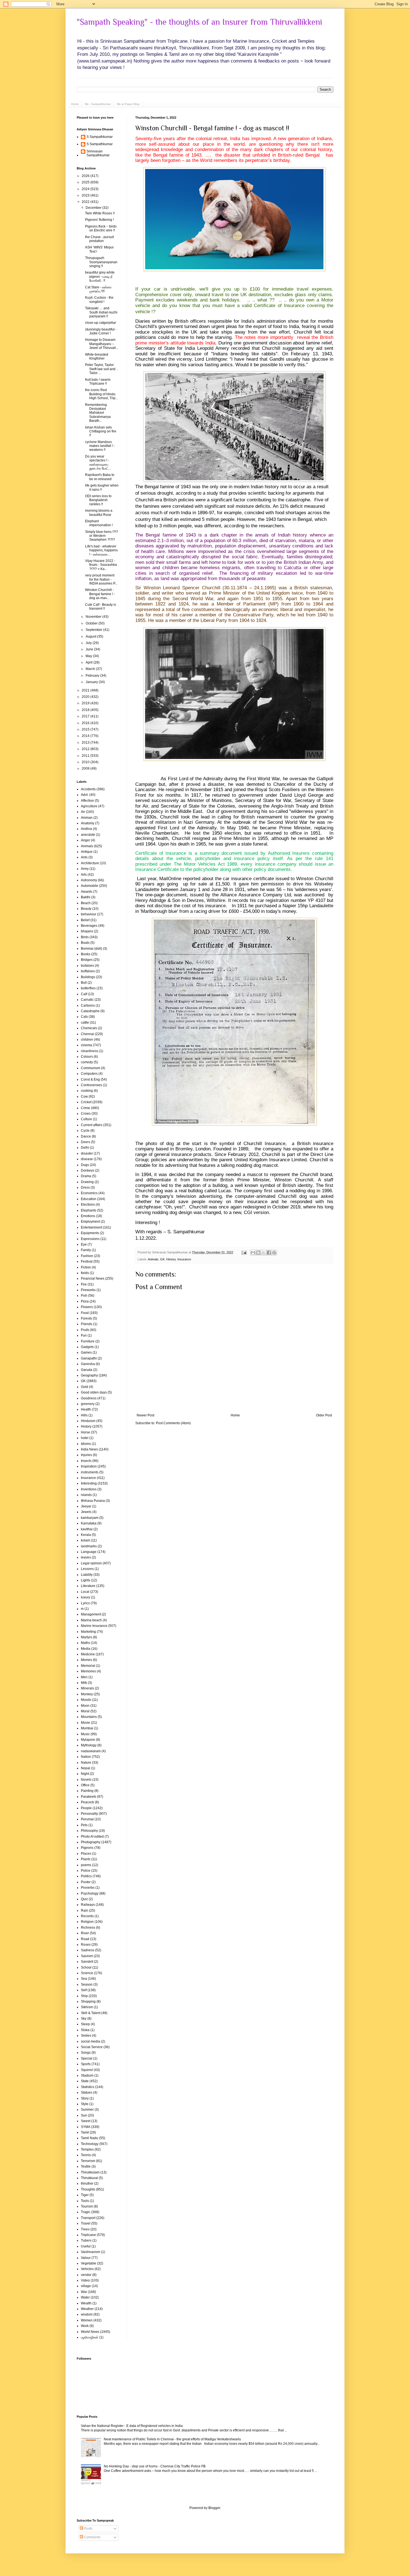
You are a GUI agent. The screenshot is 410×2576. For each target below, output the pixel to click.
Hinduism (88, 1421)
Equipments (90, 1233)
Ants (84, 857)
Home (75, 104)
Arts (84, 875)
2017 (86, 716)
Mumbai (87, 1728)
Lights (85, 1580)
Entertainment (91, 1227)
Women (87, 2320)
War (84, 2292)
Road (85, 1939)
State (85, 2081)
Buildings (88, 977)
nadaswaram (91, 1751)
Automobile (90, 886)
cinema (86, 1045)
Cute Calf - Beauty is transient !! (101, 607)
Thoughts (88, 2189)
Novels (86, 1780)
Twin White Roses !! (100, 213)
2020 (86, 697)
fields (85, 1273)
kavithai (87, 1529)
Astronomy (89, 880)
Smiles (86, 2036)
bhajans (87, 931)
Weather (87, 2309)
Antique (87, 852)
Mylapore (88, 1740)
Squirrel (87, 2070)
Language (89, 1552)
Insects (86, 1461)
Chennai (87, 1034)
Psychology (90, 1893)
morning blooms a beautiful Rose (99, 513)
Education (89, 1199)
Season (87, 1984)
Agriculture (89, 806)
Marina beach (91, 1620)
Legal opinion (91, 1563)
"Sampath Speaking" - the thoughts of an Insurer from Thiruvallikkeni (199, 22)
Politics (86, 1876)
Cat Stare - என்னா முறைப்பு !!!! (98, 289)
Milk (84, 1683)
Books (86, 954)
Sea (84, 1979)
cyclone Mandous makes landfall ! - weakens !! (100, 446)
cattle (85, 1023)
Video (85, 2280)
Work (85, 2326)
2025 (86, 182)
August (91, 636)
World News (90, 2332)
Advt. (85, 795)
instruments (90, 1472)
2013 (86, 743)
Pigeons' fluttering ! (99, 220)
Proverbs (88, 1888)
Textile (86, 2166)
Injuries (86, 1455)
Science (87, 1973)
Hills (84, 1415)
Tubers (86, 2240)
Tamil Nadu (90, 2138)
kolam (85, 1540)
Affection (87, 801)
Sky (84, 2019)
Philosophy (89, 1831)
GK (162, 1259)
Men (84, 1677)
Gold (85, 1387)
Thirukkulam (90, 2172)
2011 (86, 756)
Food (85, 1313)
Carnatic (87, 1000)
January (92, 682)
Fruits (85, 1330)
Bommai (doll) (91, 949)
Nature (86, 1763)
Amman (87, 818)
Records (87, 1916)
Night (85, 1774)
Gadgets (87, 1347)
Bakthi (86, 897)
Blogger (214, 2508)
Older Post (324, 1415)
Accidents (88, 789)
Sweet (86, 2121)
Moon (85, 1706)
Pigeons (87, 1848)
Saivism (87, 1956)
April (90, 662)
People (86, 1808)
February (93, 676)
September (94, 630)
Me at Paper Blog (128, 104)
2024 (86, 189)
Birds (85, 937)
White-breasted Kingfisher (97, 356)
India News (89, 1449)
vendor (86, 2275)
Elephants (89, 1210)
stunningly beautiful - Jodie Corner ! (101, 331)
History (171, 1259)
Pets (84, 1825)
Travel (86, 2223)
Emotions (88, 1216)
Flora (85, 1301)
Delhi (85, 1148)
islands (86, 1495)
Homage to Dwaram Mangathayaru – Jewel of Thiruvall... (102, 344)
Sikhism (87, 2007)
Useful (86, 2246)
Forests (86, 1318)
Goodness (89, 1398)
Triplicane (88, 2235)
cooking (87, 1091)
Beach (86, 903)
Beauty (86, 909)
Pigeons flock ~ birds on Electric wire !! (101, 228)
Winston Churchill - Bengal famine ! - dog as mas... (100, 594)
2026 (86, 176)
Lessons (87, 1569)
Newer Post (145, 1415)
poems (86, 1865)
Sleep (85, 2024)
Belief (85, 920)
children (87, 1040)
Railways (88, 1905)
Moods (86, 1700)
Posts (88, 2529)
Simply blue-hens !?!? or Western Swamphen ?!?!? (102, 536)
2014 (86, 736)
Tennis (86, 2155)
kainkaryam (90, 1518)
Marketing (88, 1632)
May (89, 656)
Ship (84, 1996)
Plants (86, 1859)
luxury (85, 1597)
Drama (86, 1176)
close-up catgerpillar (101, 323)
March (91, 669)
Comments (92, 2537)
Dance (86, 1136)
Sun (84, 2115)
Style (85, 2104)
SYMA (86, 2127)
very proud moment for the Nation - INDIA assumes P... (101, 579)
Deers (85, 1142)
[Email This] (253, 1253)
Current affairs (92, 1125)
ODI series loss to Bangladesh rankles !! (98, 500)
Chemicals (89, 1028)
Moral (85, 1711)
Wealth (86, 2303)
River (85, 1933)
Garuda (87, 1370)
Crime (85, 1108)
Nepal (85, 1768)
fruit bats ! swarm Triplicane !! (98, 382)
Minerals (87, 1688)
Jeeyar (86, 1506)
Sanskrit (87, 1962)
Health (86, 1409)
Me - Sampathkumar (98, 104)
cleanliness (90, 1051)
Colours (87, 1057)
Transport (88, 2218)
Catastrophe (90, 1011)
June (90, 649)
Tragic (86, 2212)
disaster (87, 1153)
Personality (89, 1814)
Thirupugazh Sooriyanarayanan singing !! (101, 262)
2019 (86, 703)
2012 (86, 749)
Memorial (88, 1666)
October (92, 623)
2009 (86, 769)
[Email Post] (244, 1252)
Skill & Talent (91, 2013)
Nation (86, 1757)
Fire (84, 1284)
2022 (86, 202)
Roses (86, 1945)
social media (91, 2041)
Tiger (85, 2195)
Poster (86, 1882)
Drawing (87, 1182)
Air (83, 812)
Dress (85, 1188)
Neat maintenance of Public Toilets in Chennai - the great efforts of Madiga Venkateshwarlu (172, 2439)
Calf (84, 994)
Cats (84, 1017)
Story (85, 2098)
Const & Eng (90, 1079)
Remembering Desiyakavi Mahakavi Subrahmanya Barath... (98, 413)
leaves (86, 1557)
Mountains (89, 1717)
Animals (153, 1259)
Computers (89, 1074)
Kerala (86, 1535)
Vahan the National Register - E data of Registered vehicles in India (132, 2426)
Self (84, 1990)
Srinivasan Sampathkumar (98, 153)
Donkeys (88, 1170)
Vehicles (87, 2269)
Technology (90, 2144)
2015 (86, 729)
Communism (91, 1068)
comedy (87, 1062)
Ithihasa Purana (93, 1501)
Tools (85, 2201)
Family (86, 1250)
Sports (86, 2064)
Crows (86, 1114)
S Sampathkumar (100, 137)
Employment (90, 1222)
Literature (88, 1586)
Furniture (88, 1341)
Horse (85, 1432)
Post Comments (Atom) (173, 1423)
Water (85, 2297)
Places (86, 1854)
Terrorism (88, 2161)
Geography (89, 1375)
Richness (88, 1928)
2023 (86, 195)
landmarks (89, 1546)
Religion (87, 1922)
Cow (84, 1097)
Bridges (87, 960)
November (94, 617)
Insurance (184, 1259)
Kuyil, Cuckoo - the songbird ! (99, 300)
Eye (84, 1244)
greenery (88, 1404)
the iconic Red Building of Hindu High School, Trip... (102, 394)
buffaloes (88, 971)
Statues (87, 2093)
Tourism (87, 2206)
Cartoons (88, 1005)
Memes (86, 1660)
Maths (85, 1643)
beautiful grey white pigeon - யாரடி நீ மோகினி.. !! (100, 276)
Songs (86, 2053)
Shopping (88, 2002)
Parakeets (89, 1797)
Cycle (85, 1131)
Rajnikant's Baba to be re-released (100, 477)
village (86, 2286)
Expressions (90, 1239)
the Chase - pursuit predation (99, 239)
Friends (87, 1324)
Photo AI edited (92, 1837)
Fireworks (88, 1290)
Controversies (91, 1085)
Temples (87, 2149)
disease (87, 1159)
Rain (85, 1911)
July (89, 643)
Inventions (89, 1489)
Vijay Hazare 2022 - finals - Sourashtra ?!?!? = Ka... (101, 565)
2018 (86, 710)
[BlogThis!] (258, 1253)
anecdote (88, 835)
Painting (87, 1791)
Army (85, 869)
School (86, 1967)
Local (85, 1592)
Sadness (88, 1950)
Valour (86, 2258)
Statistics (88, 2087)
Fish (84, 1296)
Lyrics (85, 1603)
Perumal (87, 1819)
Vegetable (89, 2263)
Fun (84, 1335)
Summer (87, 2110)
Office (85, 1785)
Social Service (92, 2047)
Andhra (86, 829)
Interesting (89, 1483)
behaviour (89, 914)
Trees (85, 2229)
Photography (91, 1842)
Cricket (86, 1102)
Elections (88, 1205)
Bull (84, 983)
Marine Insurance (94, 1626)
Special (87, 2058)
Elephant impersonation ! (99, 523)
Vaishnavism (91, 2252)
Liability (87, 1575)
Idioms (86, 1444)
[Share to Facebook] (269, 1253)
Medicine (88, 1654)
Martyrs (86, 1637)
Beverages (89, 926)
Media (86, 1649)
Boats (85, 943)
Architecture (90, 863)
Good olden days (94, 1392)
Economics (89, 1193)
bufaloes (87, 966)
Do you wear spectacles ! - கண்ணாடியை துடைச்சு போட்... (98, 462)
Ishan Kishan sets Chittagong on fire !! (101, 431)
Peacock (87, 1802)
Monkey (87, 1694)
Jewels (86, 1512)
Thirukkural (89, 2178)
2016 (86, 723)
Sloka (85, 2030)
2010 (86, 762)
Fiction (86, 1267)
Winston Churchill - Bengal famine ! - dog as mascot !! (212, 128)
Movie (85, 1723)
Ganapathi (89, 1358)
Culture (86, 1119)
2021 (86, 690)
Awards (87, 892)
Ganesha (88, 1364)
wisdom (87, 2314)
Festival (87, 1261)
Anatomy (88, 823)
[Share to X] (264, 1253)
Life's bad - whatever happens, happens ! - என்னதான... (101, 550)
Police (86, 1871)
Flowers (87, 1307)
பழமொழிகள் (90, 2337)
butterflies (88, 988)
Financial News (93, 1279)
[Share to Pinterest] (274, 1253)
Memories (88, 1671)
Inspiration (89, 1466)
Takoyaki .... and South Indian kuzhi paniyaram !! (101, 312)
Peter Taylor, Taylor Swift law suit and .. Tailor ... (102, 369)
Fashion (87, 1256)
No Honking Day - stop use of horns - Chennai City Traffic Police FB (155, 2466)
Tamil (85, 2132)
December (94, 208)
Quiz (84, 1899)
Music (85, 1734)
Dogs (85, 1165)
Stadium (87, 2075)
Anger (85, 840)
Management (91, 1614)
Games (86, 1352)
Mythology (89, 1745)
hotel (85, 1438)
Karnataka (89, 1523)
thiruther (87, 2184)
